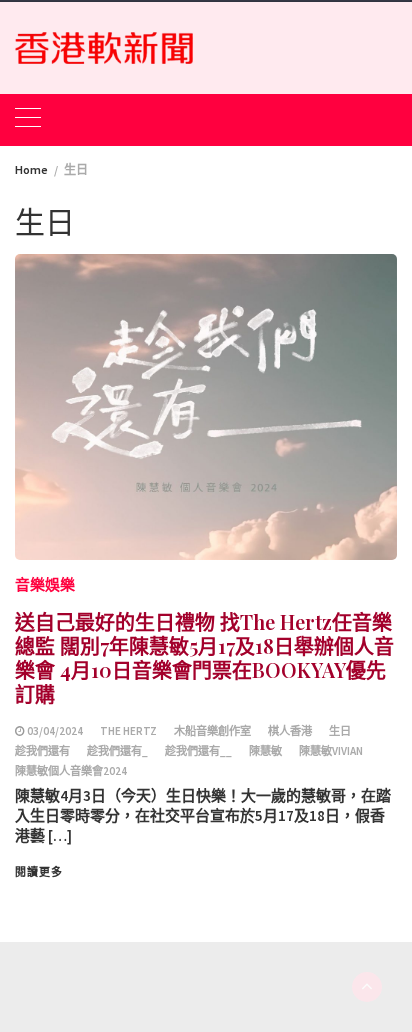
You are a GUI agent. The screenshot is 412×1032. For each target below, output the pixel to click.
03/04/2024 (55, 731)
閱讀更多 (39, 872)
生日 (340, 731)
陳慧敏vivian (331, 751)
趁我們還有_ (117, 751)
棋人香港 (290, 731)
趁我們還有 (42, 751)
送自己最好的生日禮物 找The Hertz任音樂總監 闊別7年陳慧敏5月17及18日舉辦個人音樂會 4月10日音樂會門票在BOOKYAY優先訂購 (204, 657)
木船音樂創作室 (212, 731)
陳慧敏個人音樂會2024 (71, 771)
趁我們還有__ (198, 751)
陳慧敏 (265, 751)
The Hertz (128, 731)
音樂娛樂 (45, 584)
